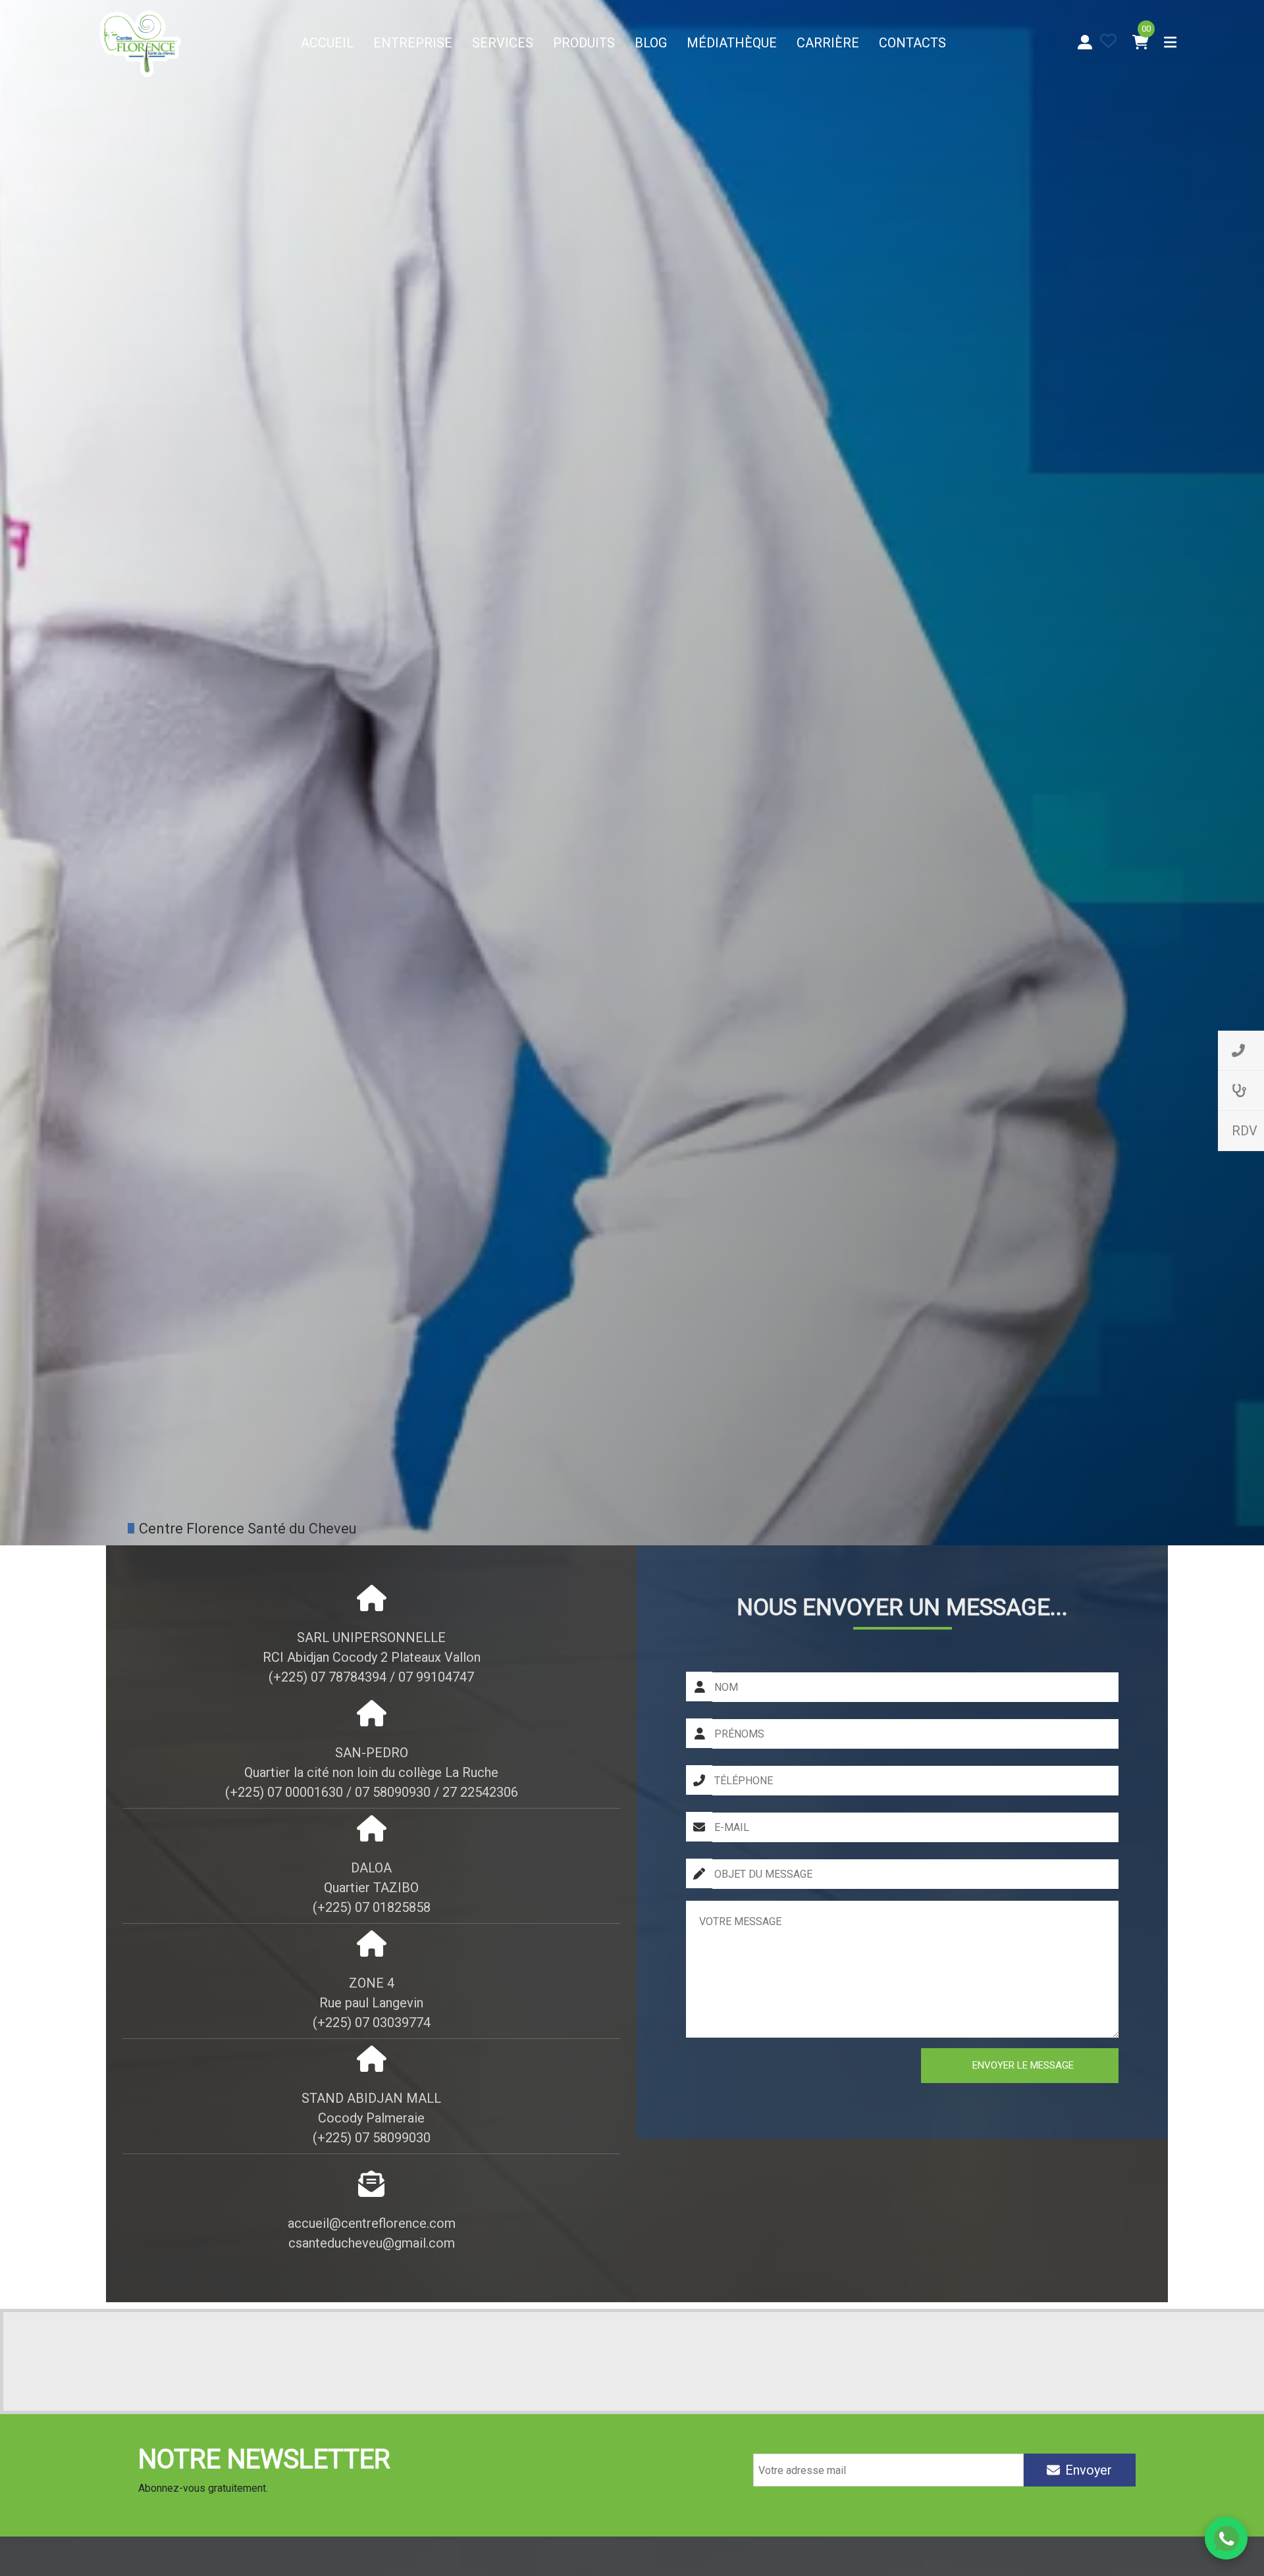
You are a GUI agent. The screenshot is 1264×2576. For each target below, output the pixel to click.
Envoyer (1089, 2470)
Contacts (912, 43)
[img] (1108, 40)
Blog (651, 43)
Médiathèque (732, 43)
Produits (584, 43)
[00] (1141, 42)
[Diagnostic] (1241, 1091)
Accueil (327, 43)
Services (503, 43)
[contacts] (1241, 1051)
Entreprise (413, 43)
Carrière (828, 43)
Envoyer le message (1023, 2065)
